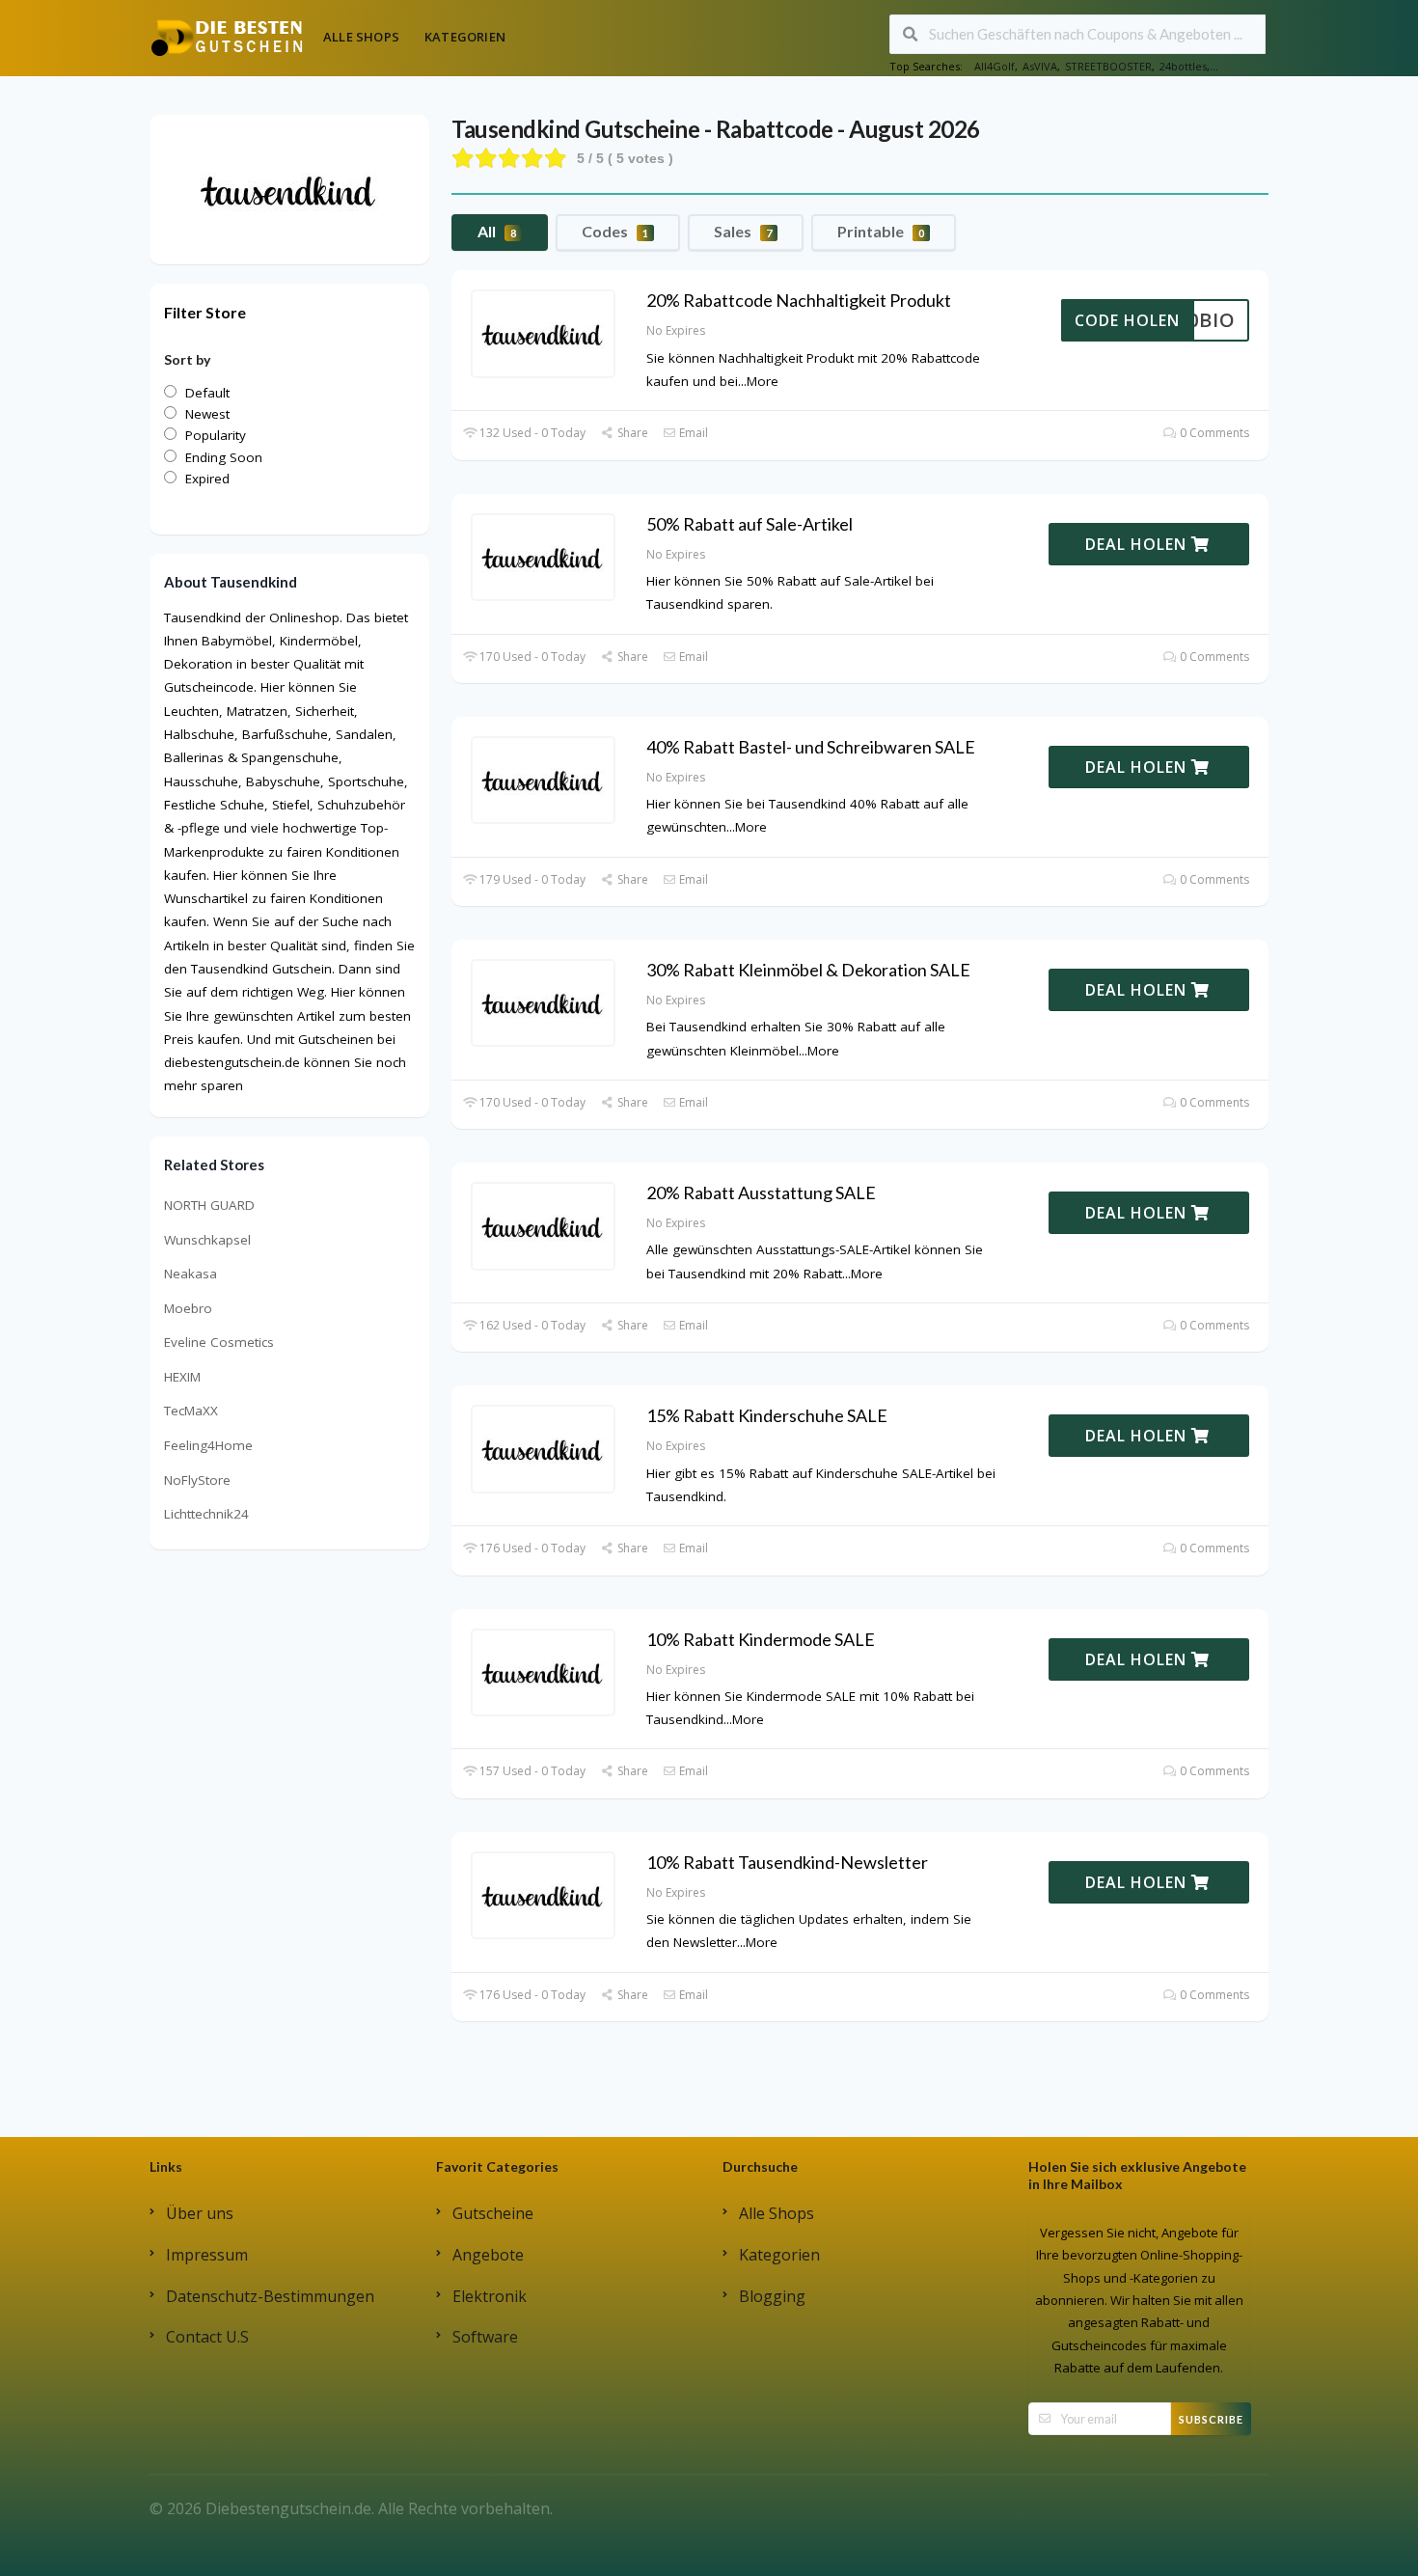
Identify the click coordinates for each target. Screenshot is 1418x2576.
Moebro (188, 1308)
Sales (743, 231)
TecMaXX (191, 1411)
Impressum (207, 2255)
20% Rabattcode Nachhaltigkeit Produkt (799, 300)
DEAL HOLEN (1138, 544)
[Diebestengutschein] (227, 37)
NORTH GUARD (209, 1205)
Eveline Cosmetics (219, 1342)
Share (631, 433)
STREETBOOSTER (1108, 66)
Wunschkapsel (207, 1240)
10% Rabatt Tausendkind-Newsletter (787, 1862)
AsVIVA (1040, 66)
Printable (881, 231)
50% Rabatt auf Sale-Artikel (750, 524)
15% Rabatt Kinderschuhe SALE (767, 1415)
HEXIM (182, 1377)
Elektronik (490, 2296)
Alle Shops (361, 37)
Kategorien (465, 37)
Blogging (772, 2296)
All (497, 231)
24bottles (1183, 66)
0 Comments (1213, 433)
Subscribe (1211, 2419)
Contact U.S (207, 2337)
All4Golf (995, 66)
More (763, 381)
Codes (615, 231)
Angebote (488, 2255)
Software (485, 2337)
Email (692, 433)
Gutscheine (493, 2213)
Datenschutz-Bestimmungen (270, 2296)
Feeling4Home (208, 1445)
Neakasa (191, 1274)
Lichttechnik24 (206, 1514)
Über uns (200, 2213)
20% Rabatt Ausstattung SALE (761, 1192)
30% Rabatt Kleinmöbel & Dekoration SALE (808, 970)
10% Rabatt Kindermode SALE (761, 1639)
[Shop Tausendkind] (289, 188)
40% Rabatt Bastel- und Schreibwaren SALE (811, 747)
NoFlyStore (197, 1480)
